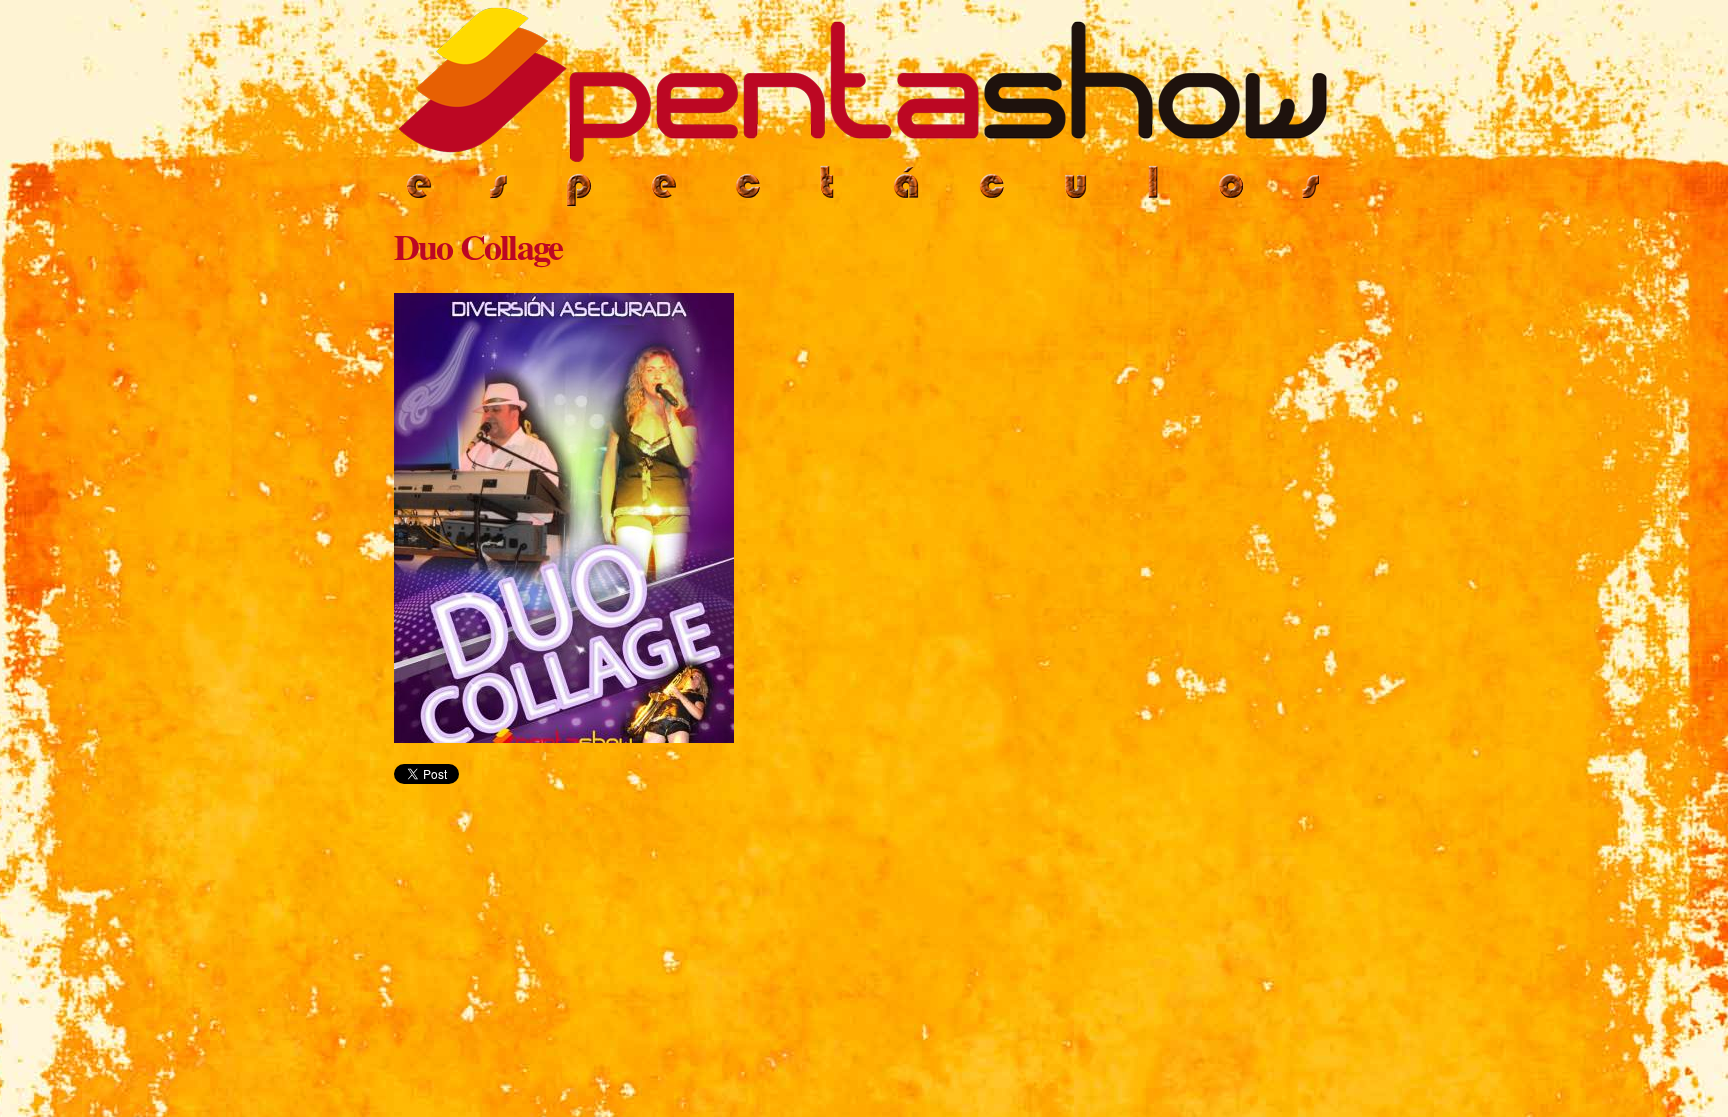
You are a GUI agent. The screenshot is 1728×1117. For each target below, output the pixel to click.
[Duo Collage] (564, 733)
